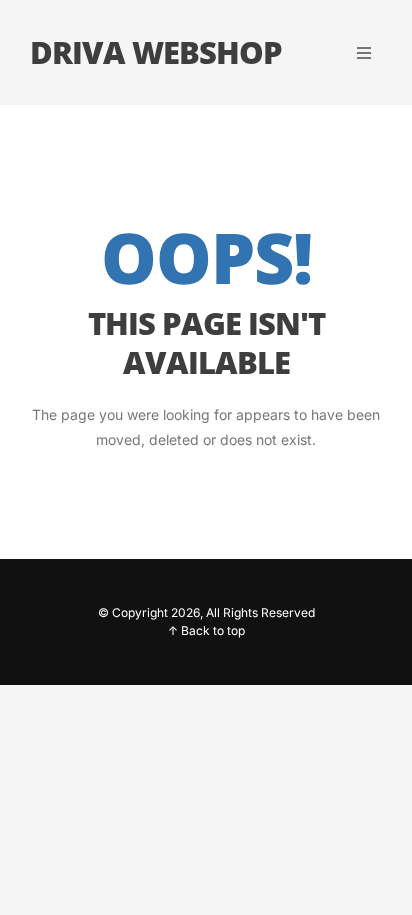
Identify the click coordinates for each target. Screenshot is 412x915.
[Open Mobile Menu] (364, 53)
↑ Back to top (206, 630)
